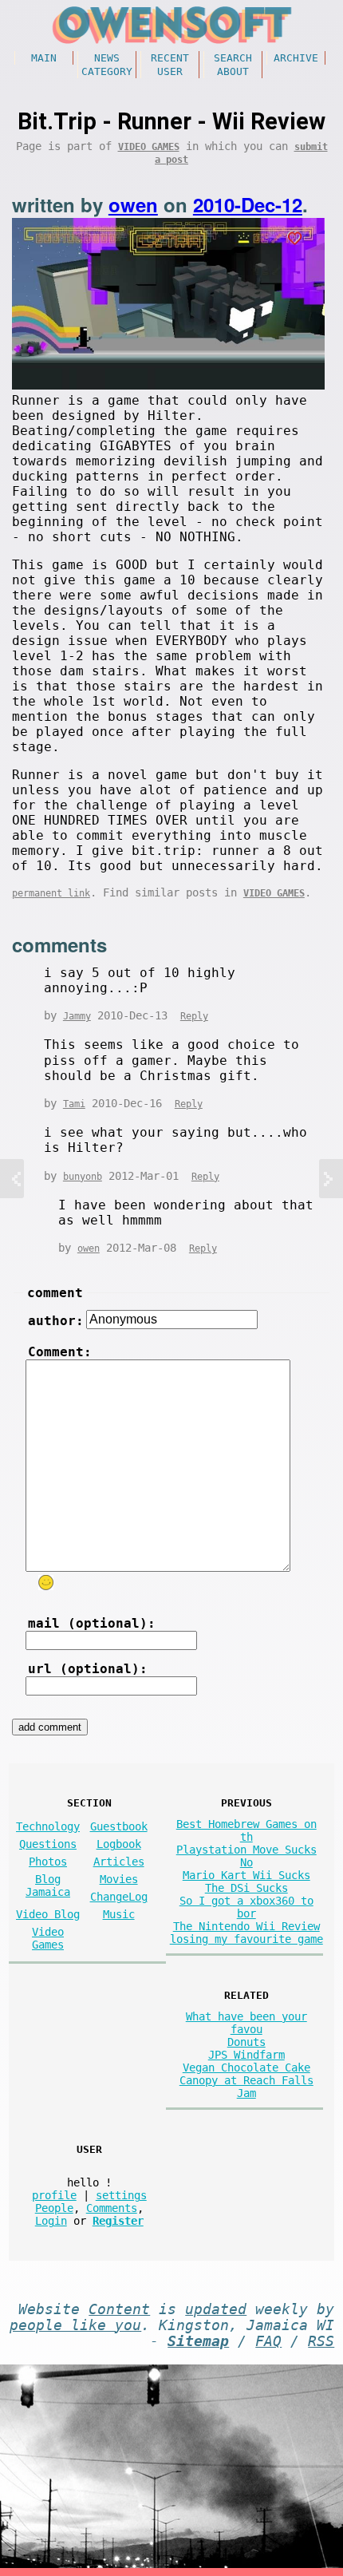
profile (54, 2195)
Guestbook (119, 1826)
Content (119, 2309)
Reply (194, 1016)
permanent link (51, 893)
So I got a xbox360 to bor (246, 1907)
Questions (48, 1844)
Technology (48, 1826)
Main (44, 58)
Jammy (77, 1016)
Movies (119, 1879)
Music (119, 1914)
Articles (119, 1862)
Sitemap (198, 2341)
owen (133, 204)
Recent (170, 58)
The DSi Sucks (246, 1888)
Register (118, 2221)
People (54, 2208)
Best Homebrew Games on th (246, 1830)
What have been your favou (246, 2023)
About (233, 71)
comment (55, 1293)
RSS (321, 2341)
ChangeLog (119, 1897)
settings (121, 2195)
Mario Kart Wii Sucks (246, 1875)
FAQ (268, 2341)
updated (216, 2309)
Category (107, 71)
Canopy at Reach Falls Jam (246, 2087)
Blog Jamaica (48, 1886)
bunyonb (83, 1177)
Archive (296, 58)
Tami (74, 1104)
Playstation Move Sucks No (246, 1856)
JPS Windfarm (246, 2055)
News (107, 58)
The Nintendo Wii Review (246, 1926)
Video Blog (48, 1914)
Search (233, 58)
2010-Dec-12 (248, 204)
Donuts (246, 2042)
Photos (48, 1862)
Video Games (149, 147)
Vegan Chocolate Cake (246, 2068)
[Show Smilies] (45, 1583)
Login (51, 2221)
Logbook (119, 1844)
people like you (75, 2325)
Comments (112, 2208)
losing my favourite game (246, 1939)
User (170, 71)
